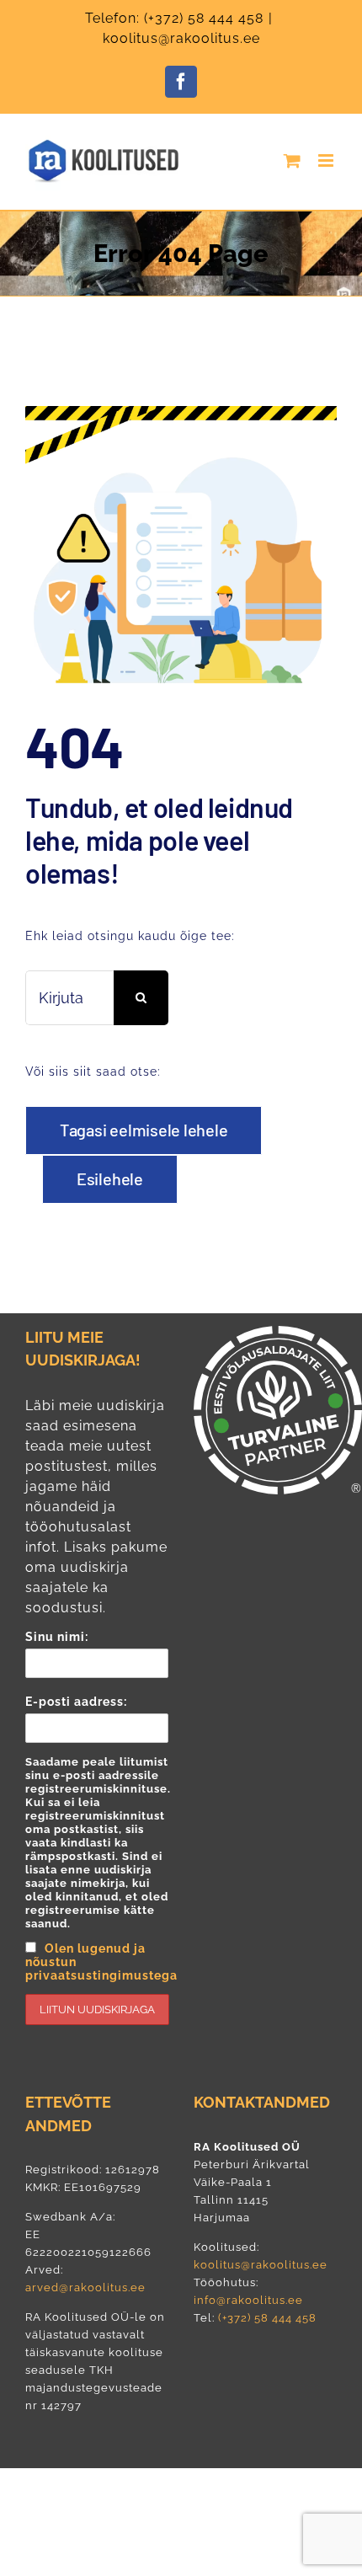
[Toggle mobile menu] (327, 160)
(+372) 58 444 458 (204, 18)
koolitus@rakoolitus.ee (181, 38)
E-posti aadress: (97, 1838)
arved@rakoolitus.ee (85, 2287)
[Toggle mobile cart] (293, 160)
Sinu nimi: (57, 1637)
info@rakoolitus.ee (248, 2300)
